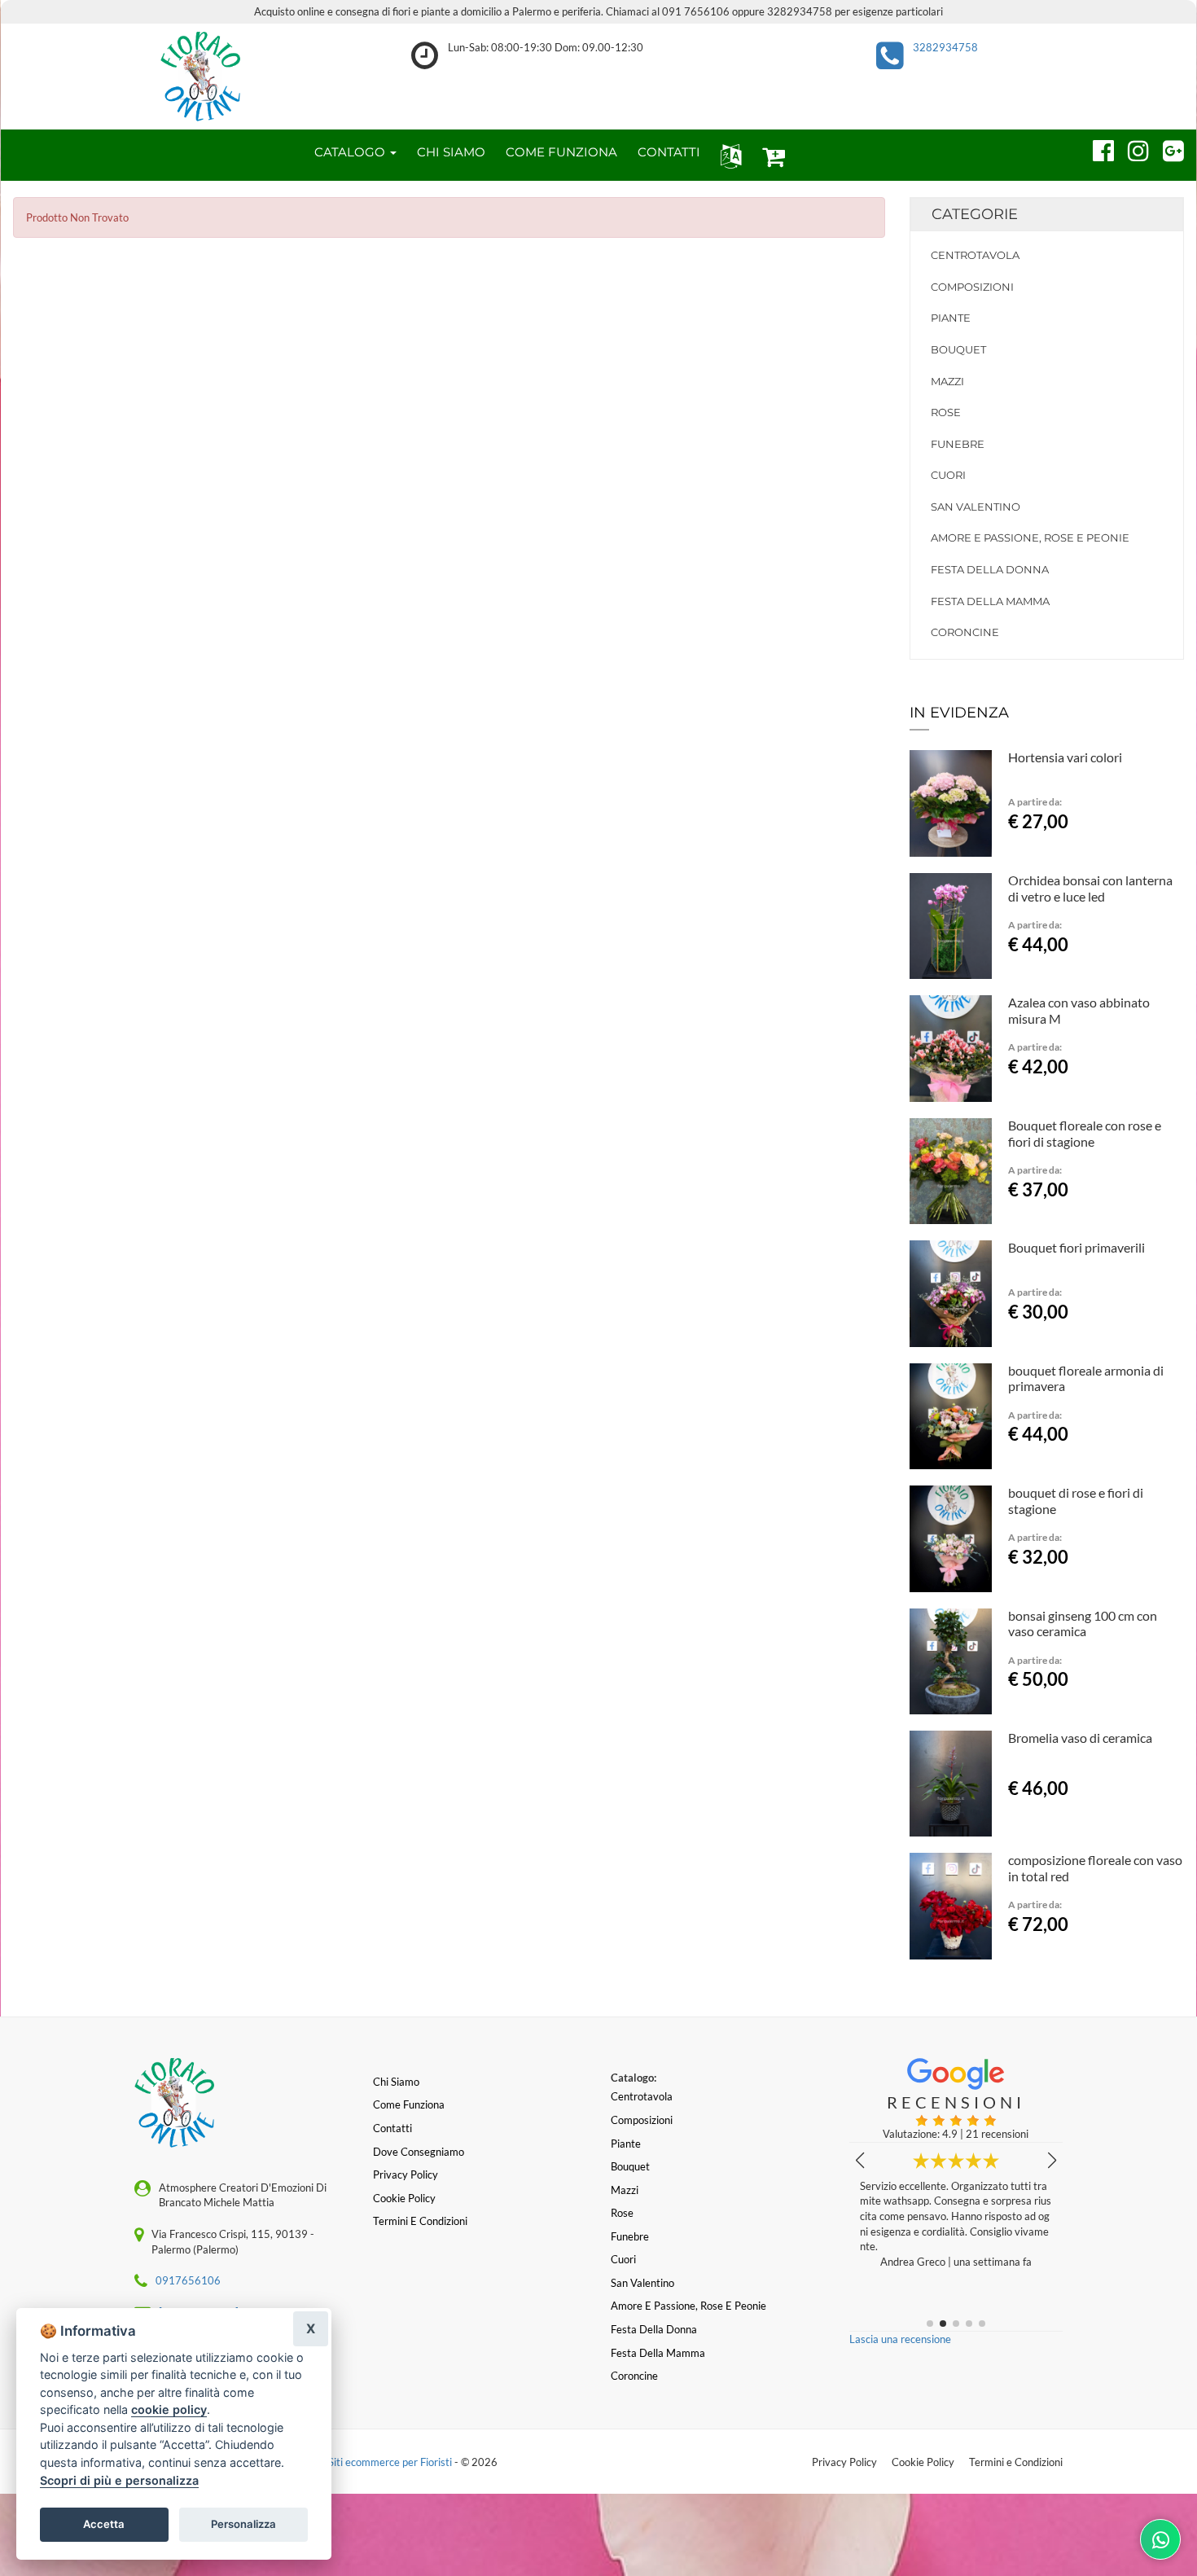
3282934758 (945, 47)
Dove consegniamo (419, 2152)
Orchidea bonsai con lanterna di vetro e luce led (1090, 888)
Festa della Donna (990, 569)
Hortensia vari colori (1065, 757)
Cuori (948, 475)
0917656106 (188, 2280)
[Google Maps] (1166, 148)
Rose (946, 412)
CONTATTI (669, 152)
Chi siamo (396, 2082)
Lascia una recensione (900, 2339)
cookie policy (169, 2409)
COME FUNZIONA (561, 152)
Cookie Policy (923, 2462)
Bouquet (958, 349)
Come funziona (409, 2104)
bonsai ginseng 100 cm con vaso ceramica (1083, 1624)
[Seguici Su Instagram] (1131, 148)
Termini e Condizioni (1016, 2462)
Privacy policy (406, 2174)
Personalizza (243, 2524)
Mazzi (947, 381)
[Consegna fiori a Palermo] (200, 77)
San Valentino (976, 507)
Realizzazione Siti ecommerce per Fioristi (359, 2462)
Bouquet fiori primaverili (1076, 1247)
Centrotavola (975, 255)
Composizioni (972, 287)
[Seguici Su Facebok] (1096, 148)
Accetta (104, 2524)
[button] (728, 155)
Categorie (975, 214)
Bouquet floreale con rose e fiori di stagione (1085, 1133)
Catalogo (351, 152)
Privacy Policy (844, 2462)
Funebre (958, 444)
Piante (951, 318)
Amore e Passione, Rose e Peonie (1030, 538)
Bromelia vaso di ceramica (1080, 1738)
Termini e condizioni (420, 2221)
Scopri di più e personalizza (119, 2480)
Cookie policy (404, 2198)
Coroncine (965, 632)
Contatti (392, 2128)
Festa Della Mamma (990, 601)
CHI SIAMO (451, 152)
